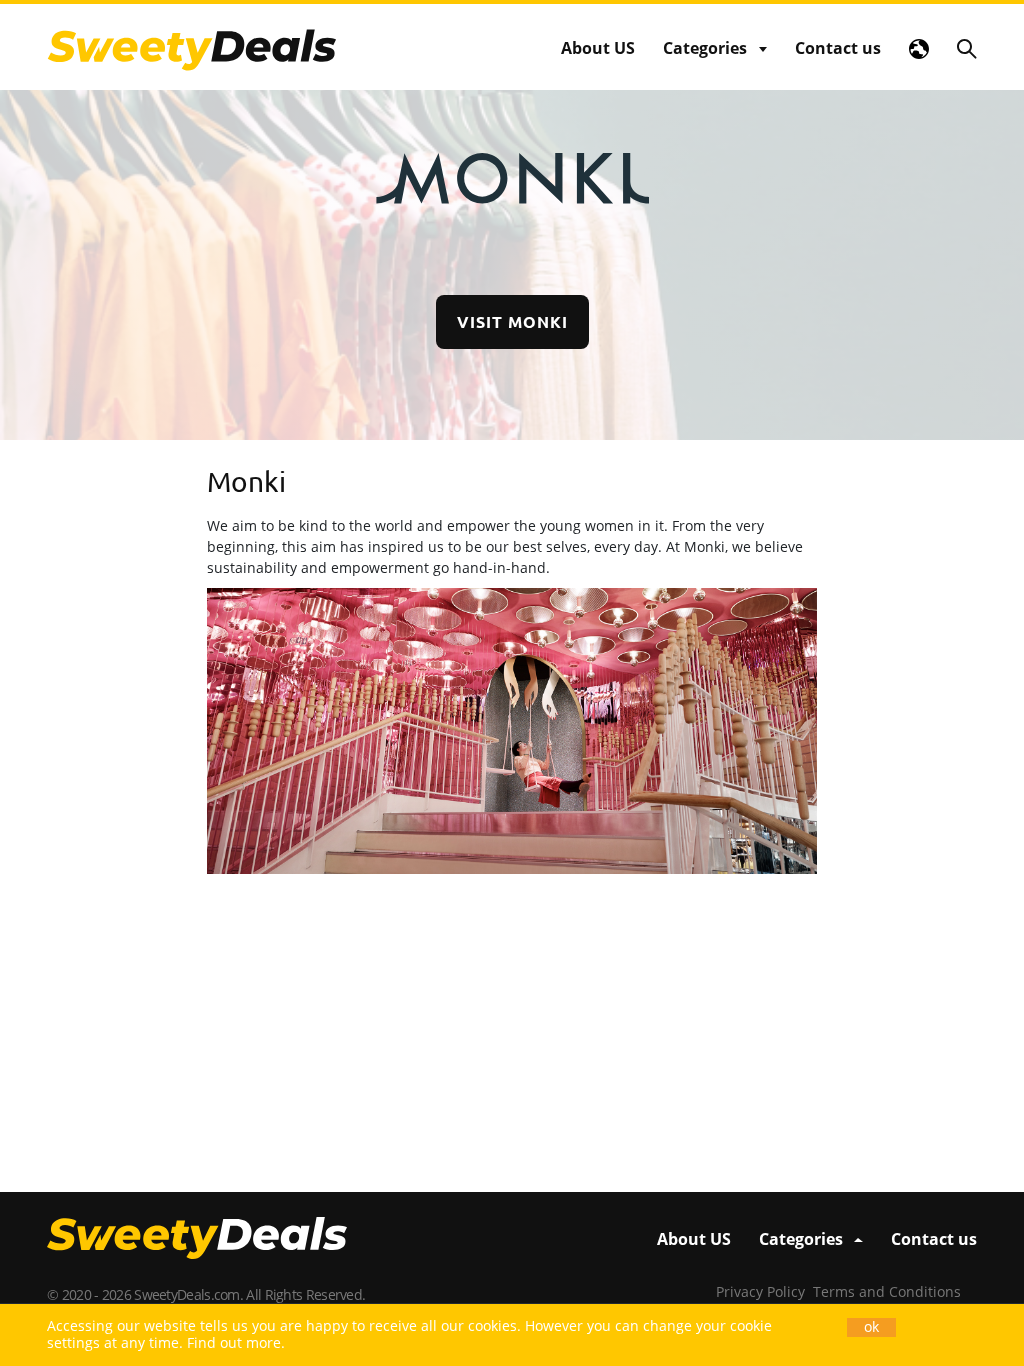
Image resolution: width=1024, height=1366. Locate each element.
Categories (705, 48)
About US (598, 48)
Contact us (838, 48)
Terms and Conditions (887, 1291)
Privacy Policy (760, 1291)
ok (871, 1327)
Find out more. (236, 1342)
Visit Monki (512, 321)
